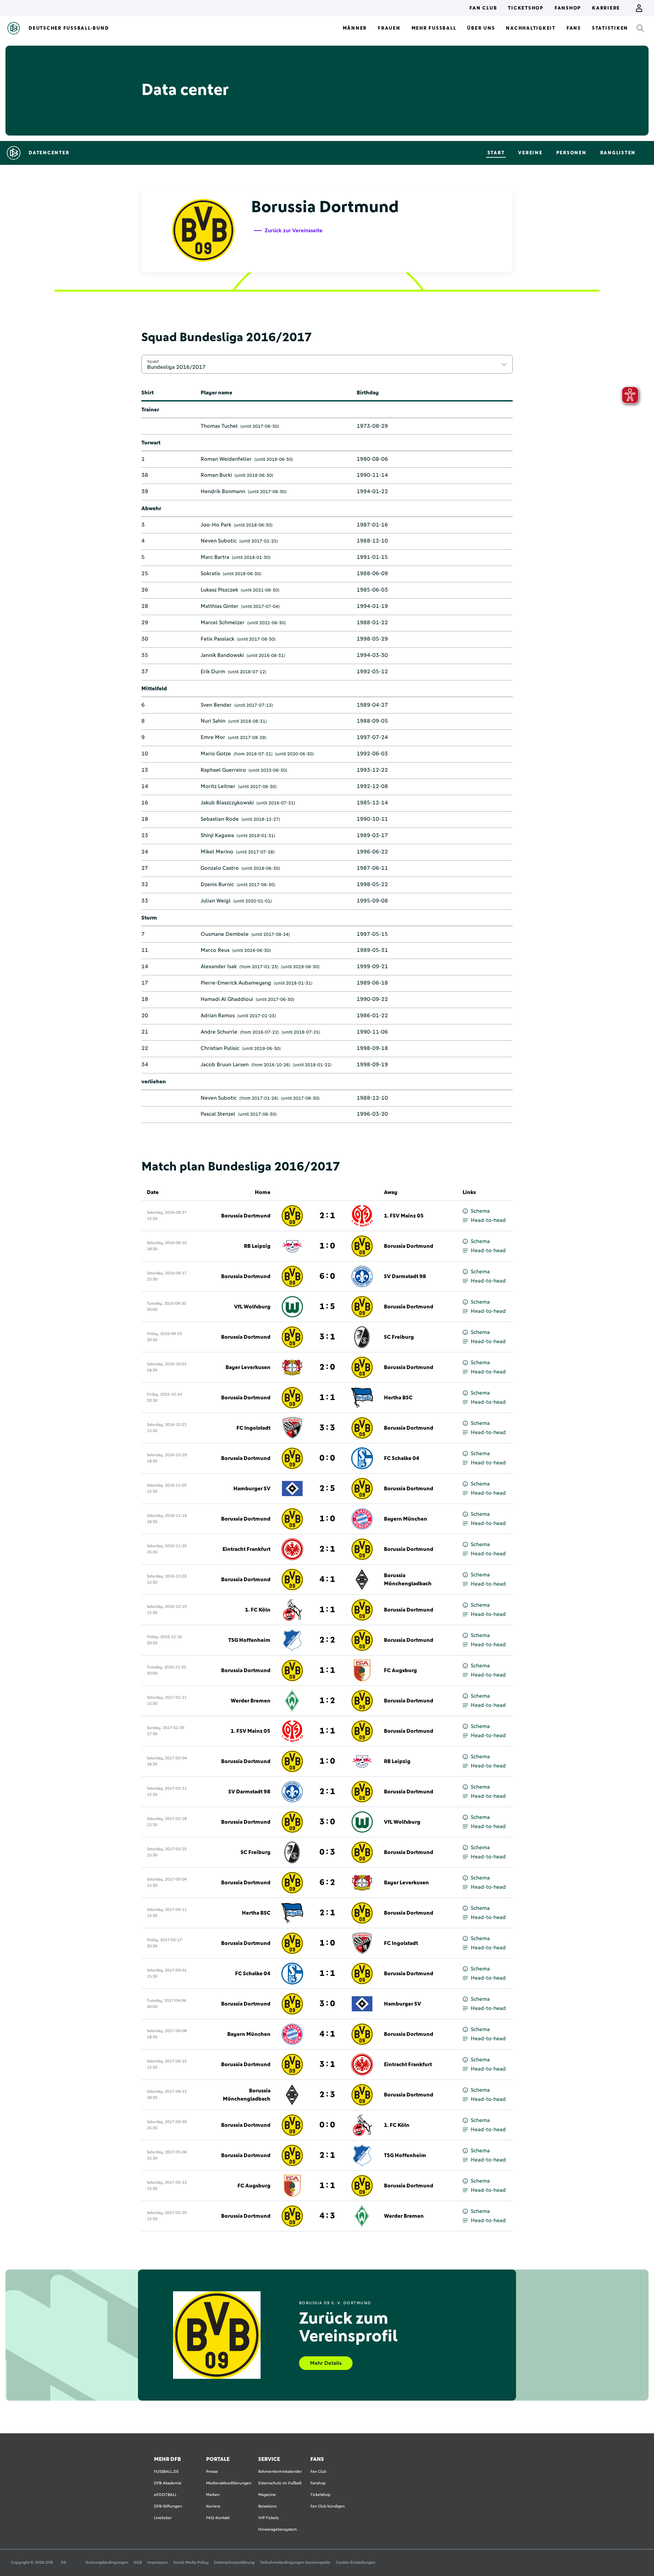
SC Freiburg (399, 1337)
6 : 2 (327, 1883)
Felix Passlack (217, 639)
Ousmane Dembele (225, 934)
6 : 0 (327, 1276)
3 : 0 (327, 1822)
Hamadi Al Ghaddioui (227, 999)
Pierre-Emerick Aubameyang (236, 983)
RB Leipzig (257, 1246)
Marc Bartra (215, 557)
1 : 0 (327, 1246)
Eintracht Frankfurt (246, 1549)
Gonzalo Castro (220, 868)
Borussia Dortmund (246, 1216)
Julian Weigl (216, 901)
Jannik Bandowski (222, 655)
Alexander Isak (219, 967)
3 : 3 (327, 1428)
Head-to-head (488, 1220)
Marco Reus (215, 950)
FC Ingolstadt (253, 1428)
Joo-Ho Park (216, 525)
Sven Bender (216, 705)
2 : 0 (327, 1367)
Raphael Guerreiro (223, 770)
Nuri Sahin (213, 721)
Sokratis (210, 574)
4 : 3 (327, 2216)
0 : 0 (327, 1458)
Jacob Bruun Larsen (225, 1065)
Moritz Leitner (218, 786)
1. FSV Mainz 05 (404, 1216)
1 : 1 (327, 1398)
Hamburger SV (252, 1489)
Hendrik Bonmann (223, 491)
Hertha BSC (398, 1398)
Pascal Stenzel (218, 1114)
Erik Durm (213, 672)
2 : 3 (327, 2095)
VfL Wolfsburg (252, 1307)
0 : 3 (327, 1852)
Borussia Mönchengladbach (408, 1580)
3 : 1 (327, 1337)
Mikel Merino (217, 852)
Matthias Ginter (220, 606)
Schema (480, 1211)
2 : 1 (327, 1216)
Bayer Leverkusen (248, 1367)
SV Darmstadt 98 (405, 1276)
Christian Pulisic (220, 1048)
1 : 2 (327, 1701)
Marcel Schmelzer (223, 623)
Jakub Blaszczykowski (227, 803)
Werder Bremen (251, 1701)
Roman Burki (216, 475)
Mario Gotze (216, 754)
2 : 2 (327, 1640)
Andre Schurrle (219, 1032)
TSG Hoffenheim (249, 1640)
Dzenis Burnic (217, 884)
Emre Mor (213, 737)
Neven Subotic (219, 541)
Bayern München (406, 1519)
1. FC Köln (258, 1610)
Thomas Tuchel (219, 426)
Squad (153, 361)
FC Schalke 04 (402, 1458)
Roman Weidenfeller (226, 459)
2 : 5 (327, 1489)
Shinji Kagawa (217, 835)
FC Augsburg (400, 1670)
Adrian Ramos (218, 1016)
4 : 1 (327, 1580)
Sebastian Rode (220, 819)
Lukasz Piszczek (219, 590)
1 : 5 (327, 1307)
